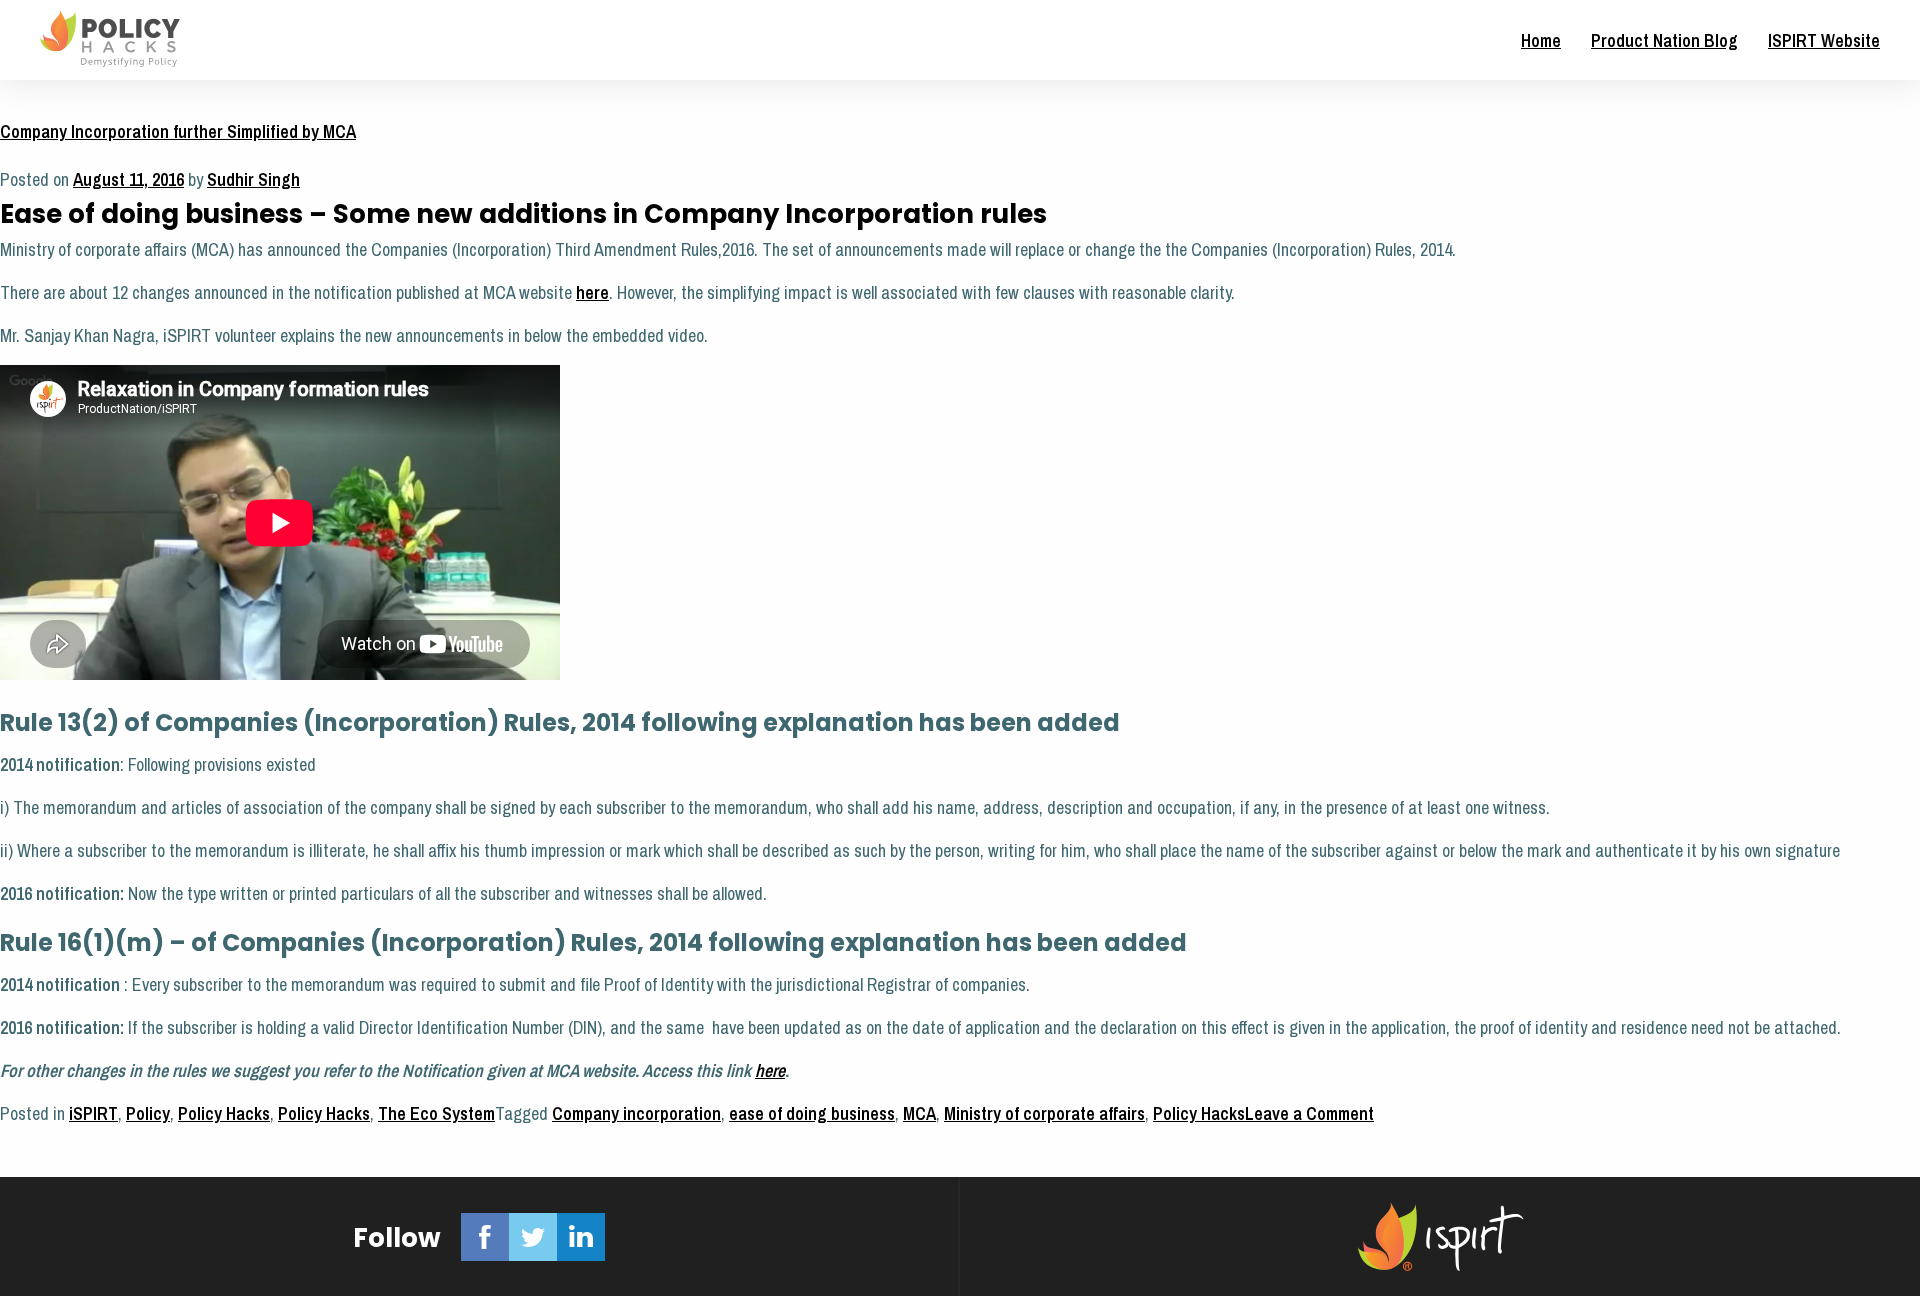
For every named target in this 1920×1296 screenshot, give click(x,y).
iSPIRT (93, 1113)
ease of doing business (812, 1113)
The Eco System (436, 1113)
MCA (919, 1113)
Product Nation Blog (1664, 40)
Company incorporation (636, 1113)
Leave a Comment (1309, 1113)
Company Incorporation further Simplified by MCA (178, 131)
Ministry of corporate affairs (1044, 1113)
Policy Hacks (224, 1113)
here (592, 292)
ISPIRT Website (1824, 40)
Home (1541, 40)
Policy (148, 1113)
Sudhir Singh (253, 179)
